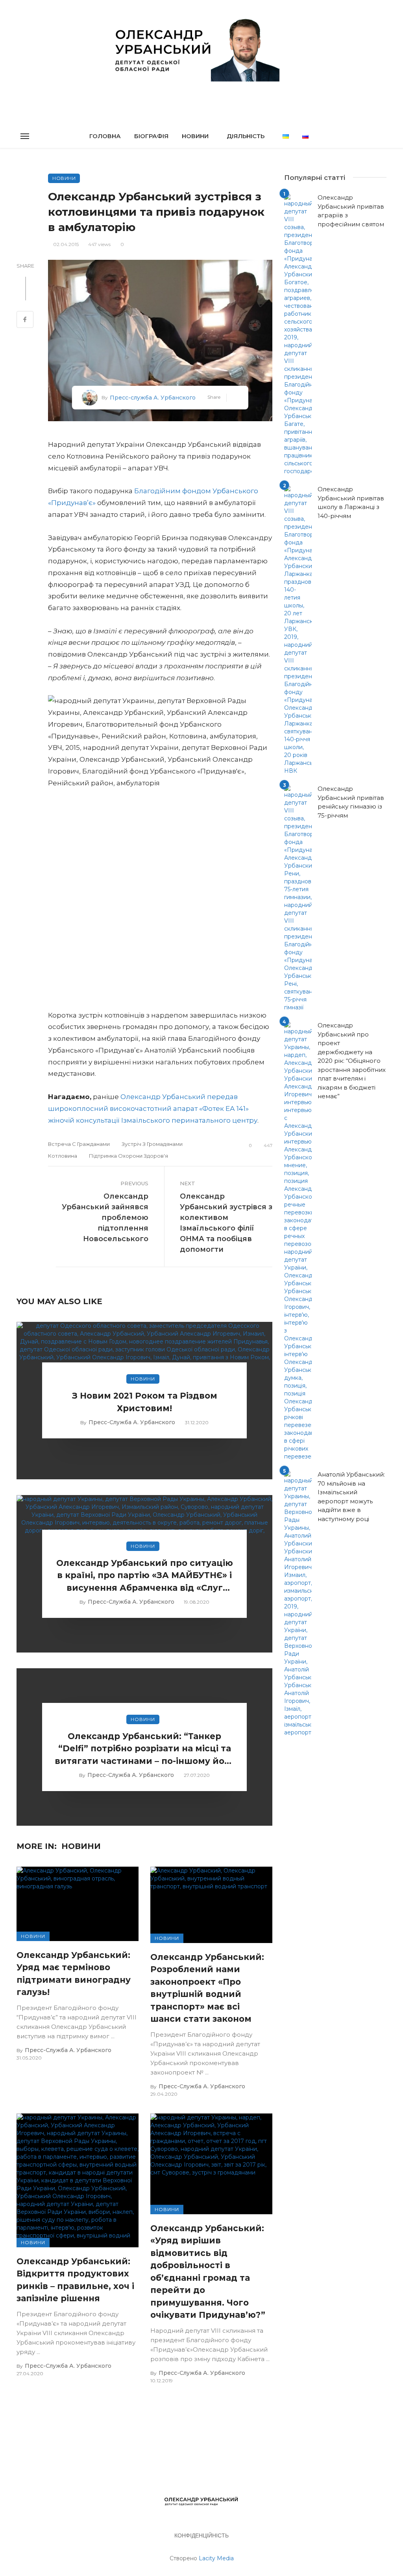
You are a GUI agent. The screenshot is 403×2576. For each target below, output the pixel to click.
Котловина (63, 1156)
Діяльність (246, 136)
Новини (195, 136)
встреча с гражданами (79, 1144)
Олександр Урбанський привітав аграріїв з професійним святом (351, 211)
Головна (105, 136)
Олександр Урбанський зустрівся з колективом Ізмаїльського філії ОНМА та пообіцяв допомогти (226, 1223)
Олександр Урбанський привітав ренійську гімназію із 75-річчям (351, 802)
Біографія (151, 136)
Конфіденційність (201, 2535)
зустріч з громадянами (152, 1144)
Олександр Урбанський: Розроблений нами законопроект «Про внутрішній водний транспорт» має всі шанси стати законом (207, 1988)
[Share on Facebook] (25, 320)
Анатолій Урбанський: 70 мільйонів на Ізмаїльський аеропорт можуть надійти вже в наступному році (351, 1497)
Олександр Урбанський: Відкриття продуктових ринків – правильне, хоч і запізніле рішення (75, 2280)
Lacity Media (216, 2558)
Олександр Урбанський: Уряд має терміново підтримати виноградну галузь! (74, 1974)
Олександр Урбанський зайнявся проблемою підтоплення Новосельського (105, 1218)
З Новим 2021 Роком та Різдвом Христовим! (145, 1402)
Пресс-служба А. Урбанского (153, 398)
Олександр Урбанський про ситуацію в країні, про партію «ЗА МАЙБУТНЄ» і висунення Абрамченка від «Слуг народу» (145, 1576)
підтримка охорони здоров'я (128, 1156)
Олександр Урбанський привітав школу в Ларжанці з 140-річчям (351, 502)
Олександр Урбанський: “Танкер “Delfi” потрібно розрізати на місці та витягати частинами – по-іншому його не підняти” (145, 1749)
